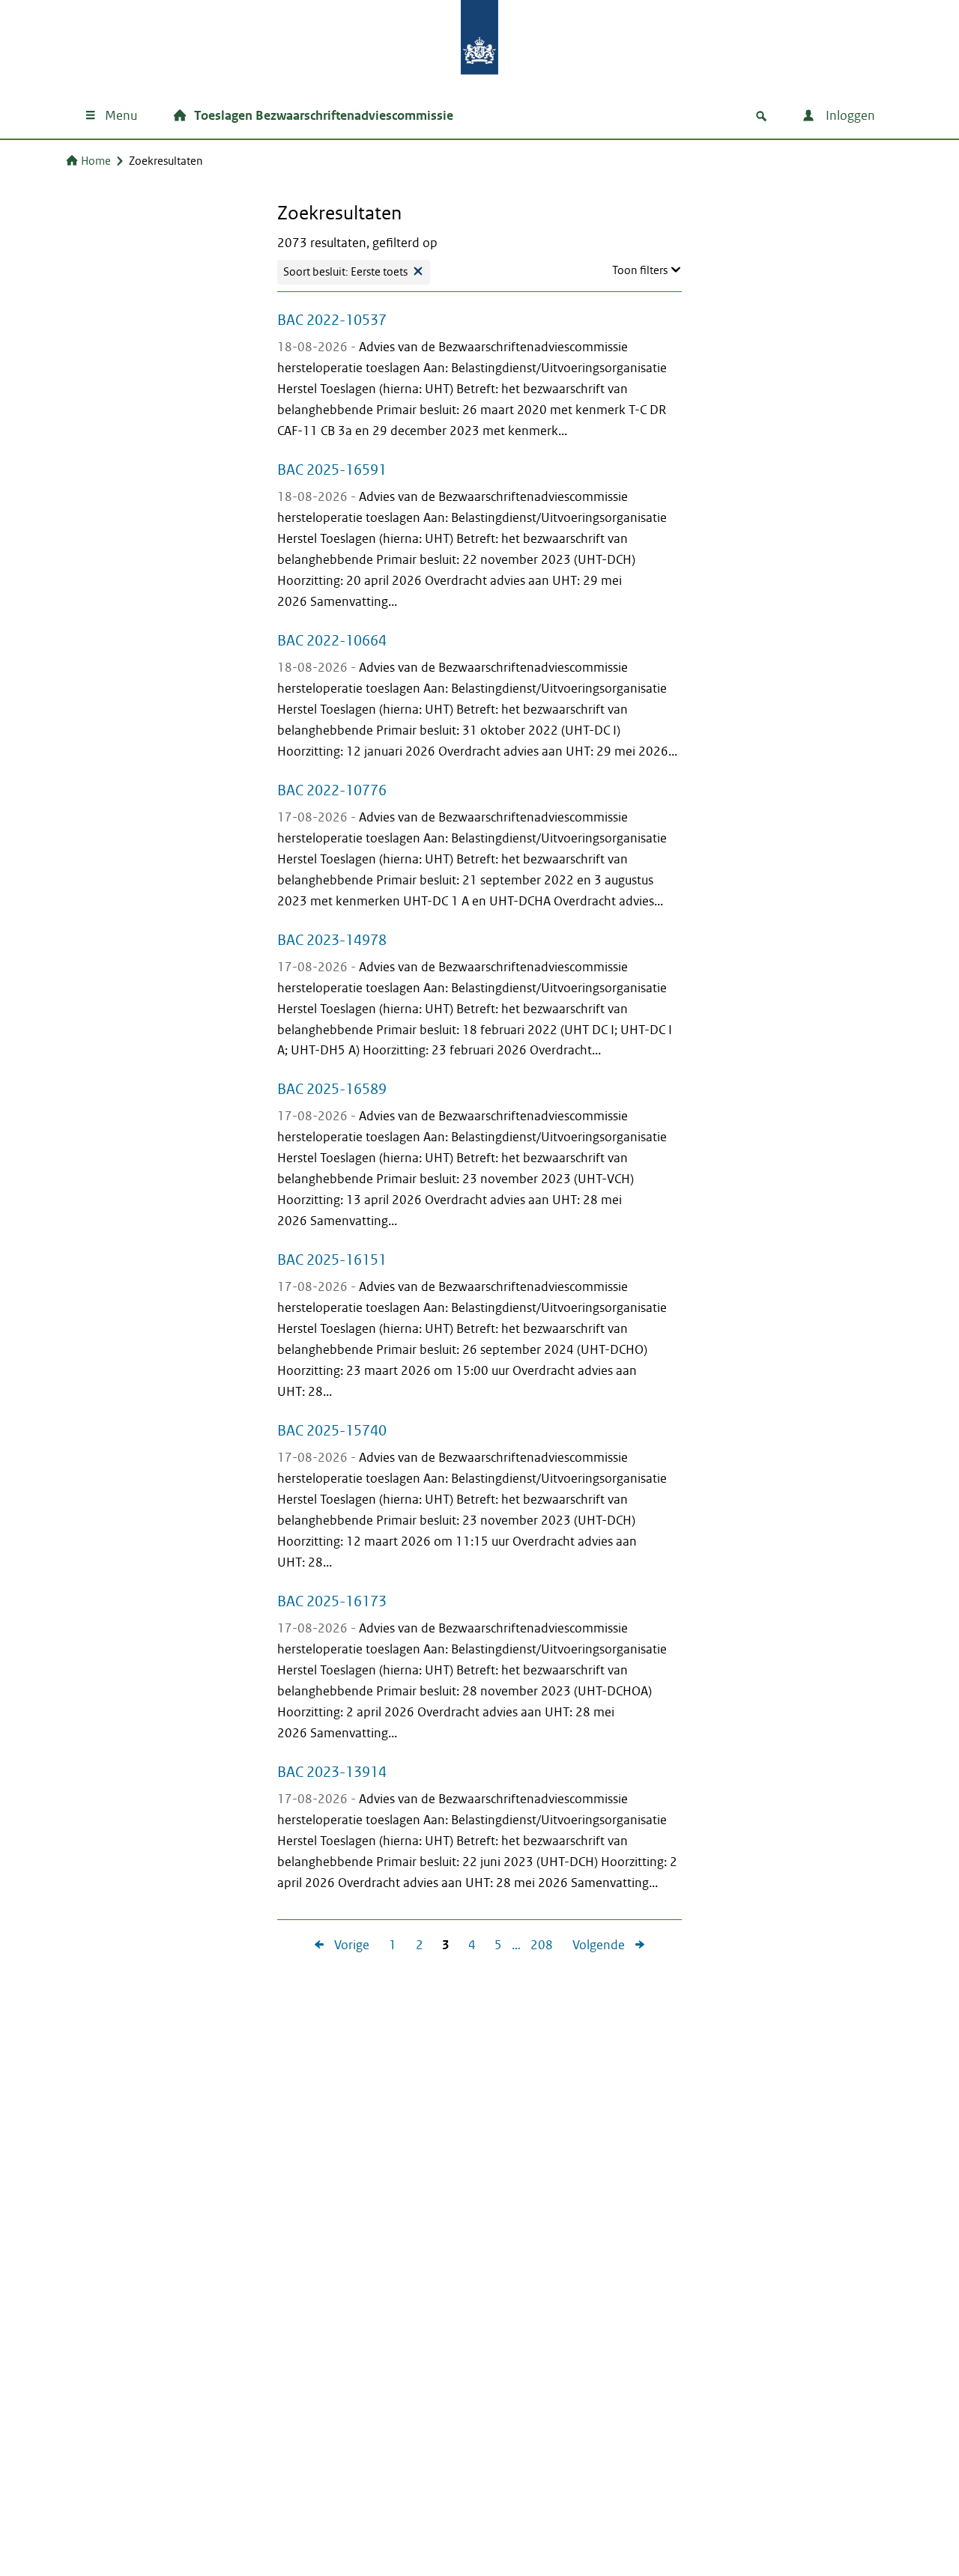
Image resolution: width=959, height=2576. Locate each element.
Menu (121, 116)
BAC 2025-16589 (332, 1089)
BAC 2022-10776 (332, 790)
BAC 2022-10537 (332, 320)
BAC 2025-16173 (332, 1601)
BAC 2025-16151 (332, 1260)
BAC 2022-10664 (332, 640)
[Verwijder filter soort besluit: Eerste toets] (418, 272)
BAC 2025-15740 (332, 1430)
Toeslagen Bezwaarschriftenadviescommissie (324, 116)
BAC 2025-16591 (332, 470)
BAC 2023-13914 (332, 1772)
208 (537, 1946)
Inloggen (849, 116)
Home (96, 161)
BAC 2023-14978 (332, 940)
